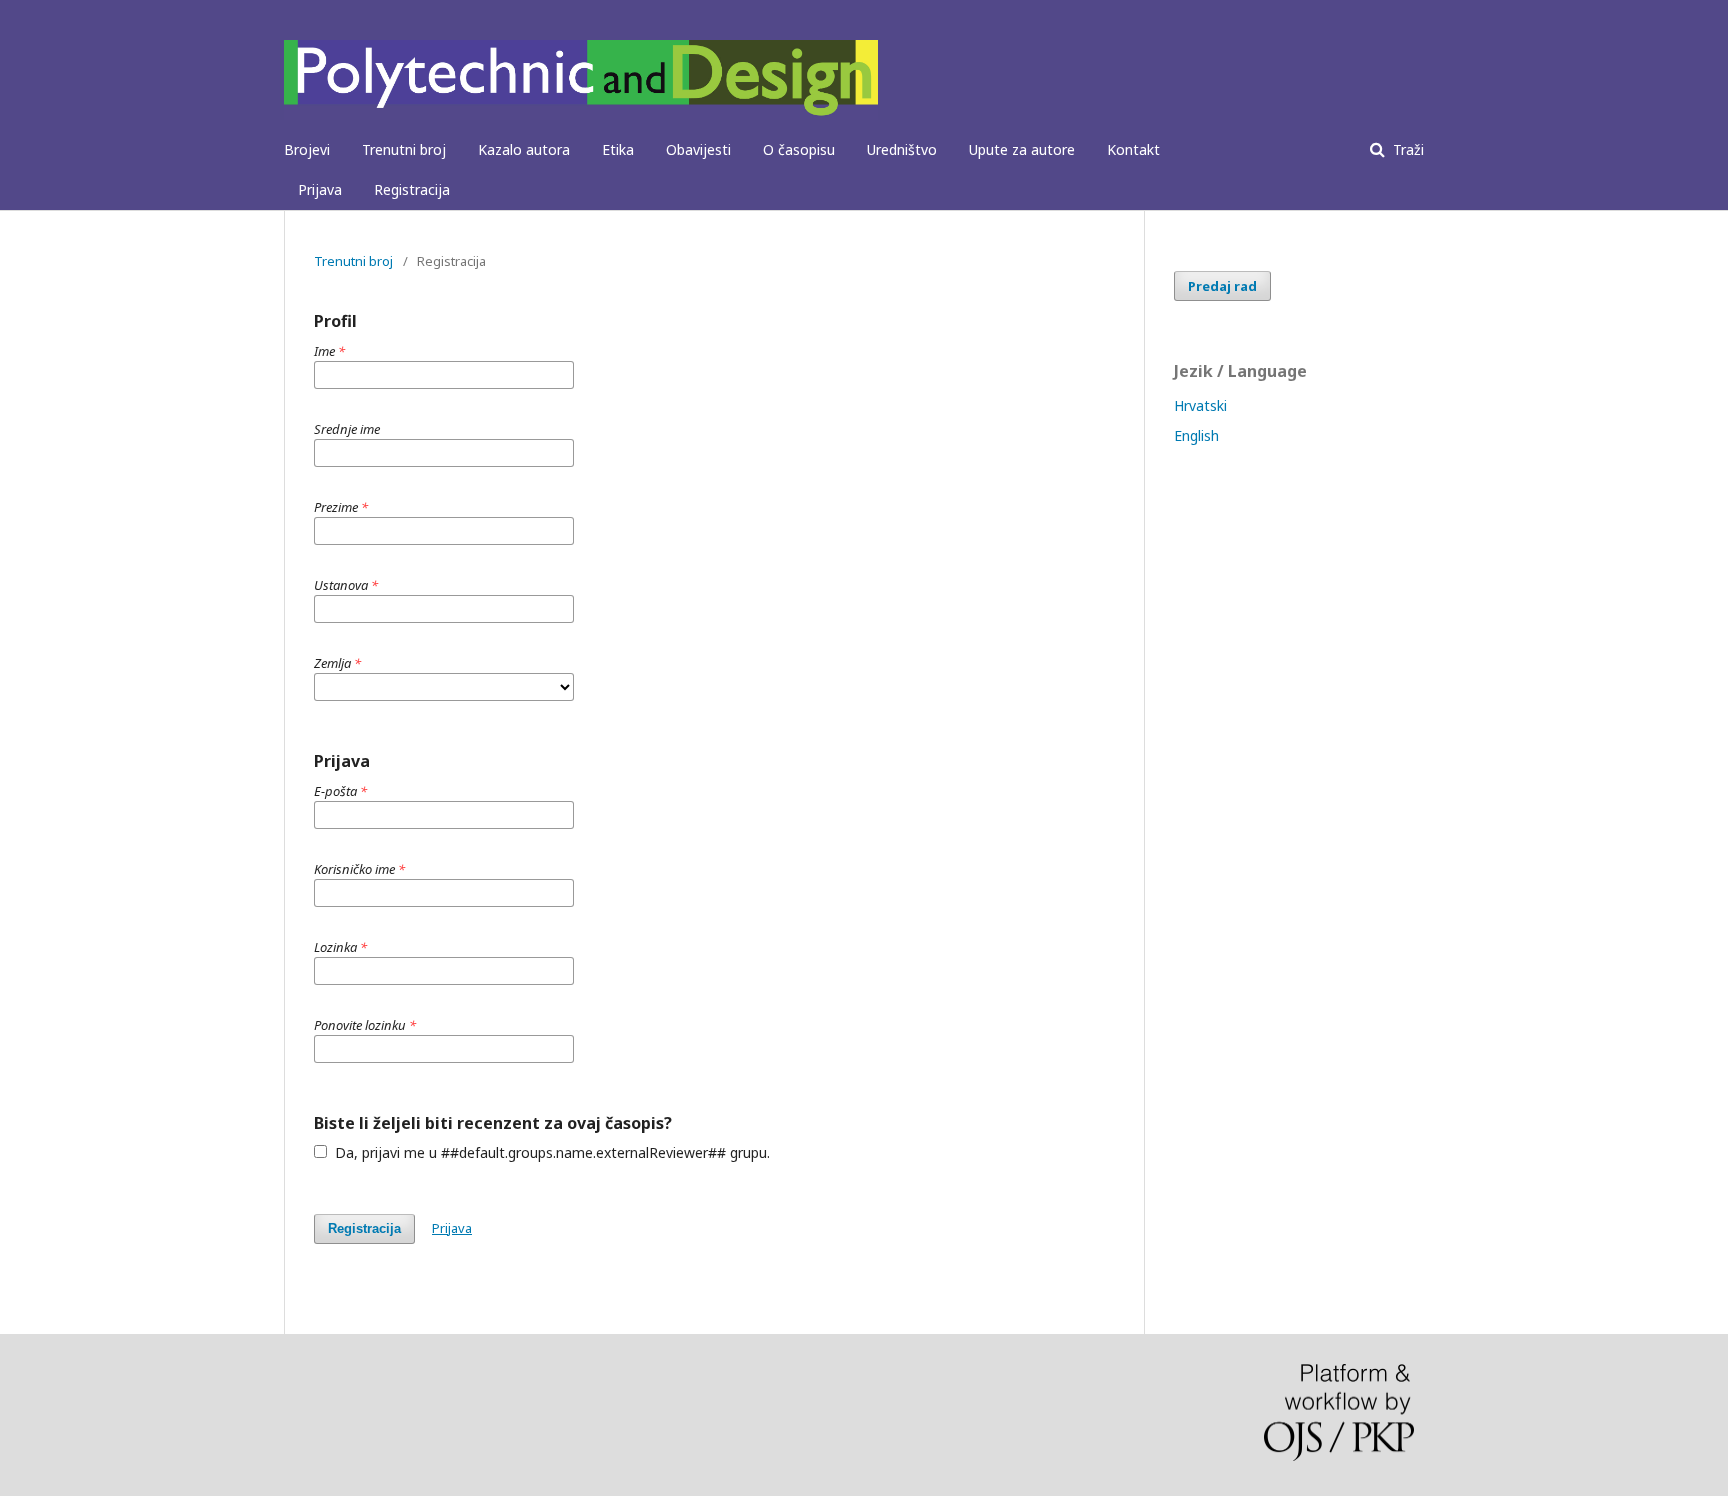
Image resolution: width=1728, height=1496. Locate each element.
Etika (618, 149)
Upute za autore (1022, 149)
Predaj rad (1222, 286)
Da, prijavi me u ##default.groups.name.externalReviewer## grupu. (550, 1152)
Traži (1406, 149)
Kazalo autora (524, 149)
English (1196, 435)
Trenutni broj (404, 149)
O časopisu (799, 149)
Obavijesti (698, 149)
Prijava (320, 189)
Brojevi (307, 149)
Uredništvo (902, 149)
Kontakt (1133, 149)
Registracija (412, 189)
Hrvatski (1200, 405)
